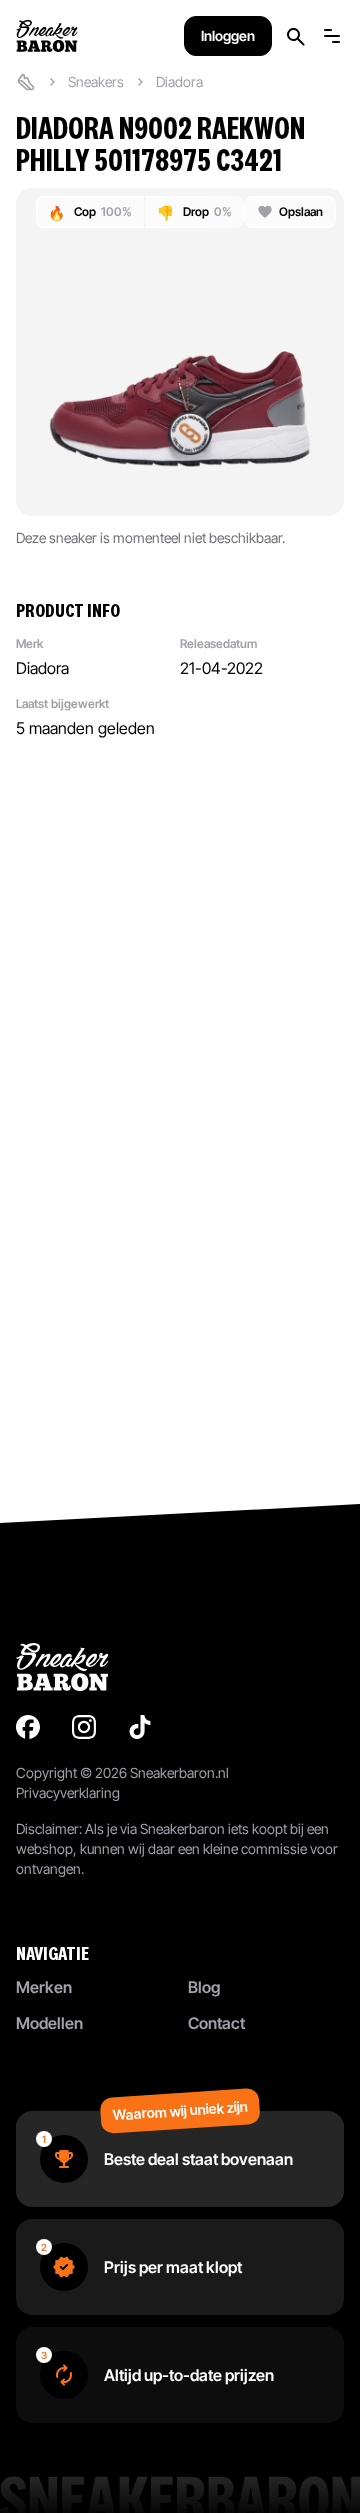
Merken (44, 1987)
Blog (204, 1987)
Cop (90, 212)
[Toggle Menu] (332, 36)
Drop (194, 212)
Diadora (179, 81)
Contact (216, 2023)
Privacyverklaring (68, 1792)
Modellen (49, 2023)
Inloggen (228, 35)
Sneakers (96, 81)
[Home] (26, 82)
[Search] (296, 36)
